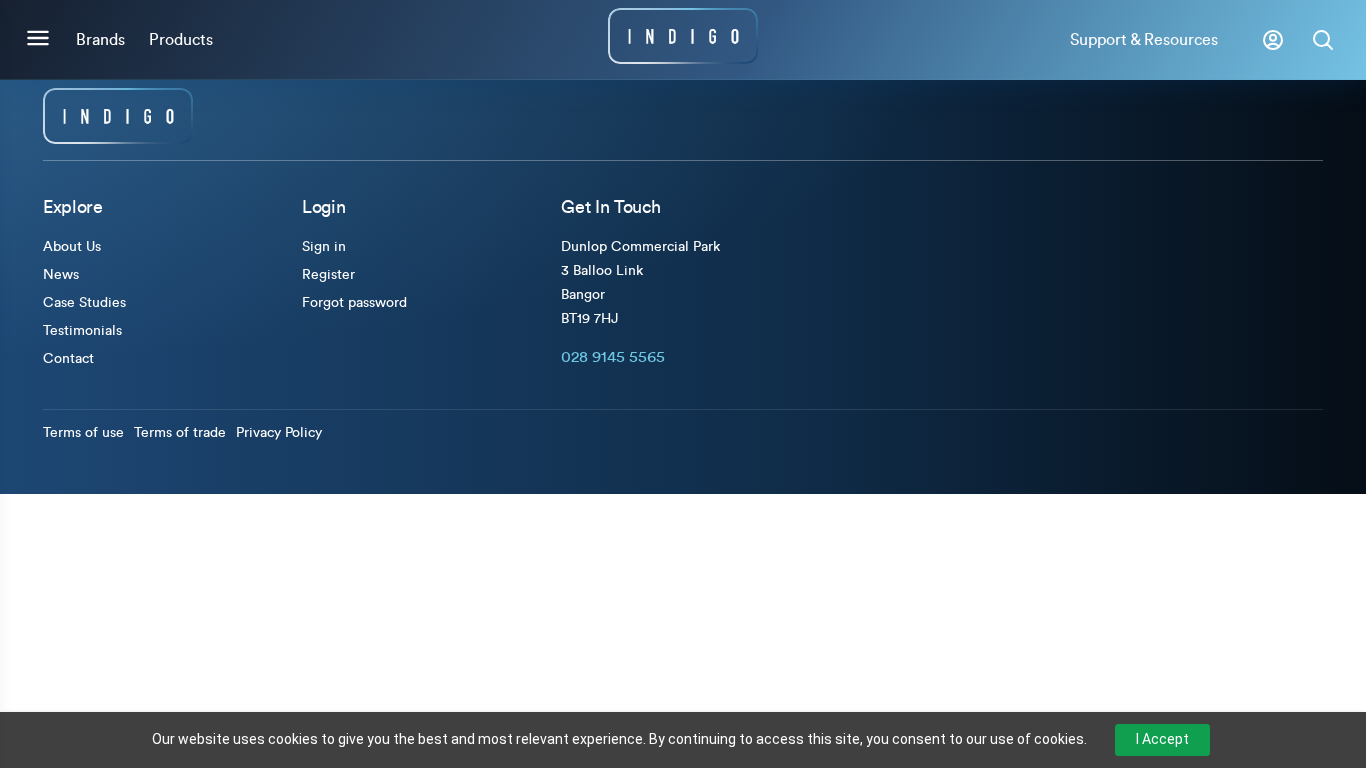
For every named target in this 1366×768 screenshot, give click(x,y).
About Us (72, 247)
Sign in (324, 247)
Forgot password (354, 303)
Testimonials (82, 331)
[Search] (1323, 40)
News (61, 275)
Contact (68, 359)
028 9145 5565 (613, 357)
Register (328, 275)
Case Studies (84, 303)
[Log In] (1273, 40)
